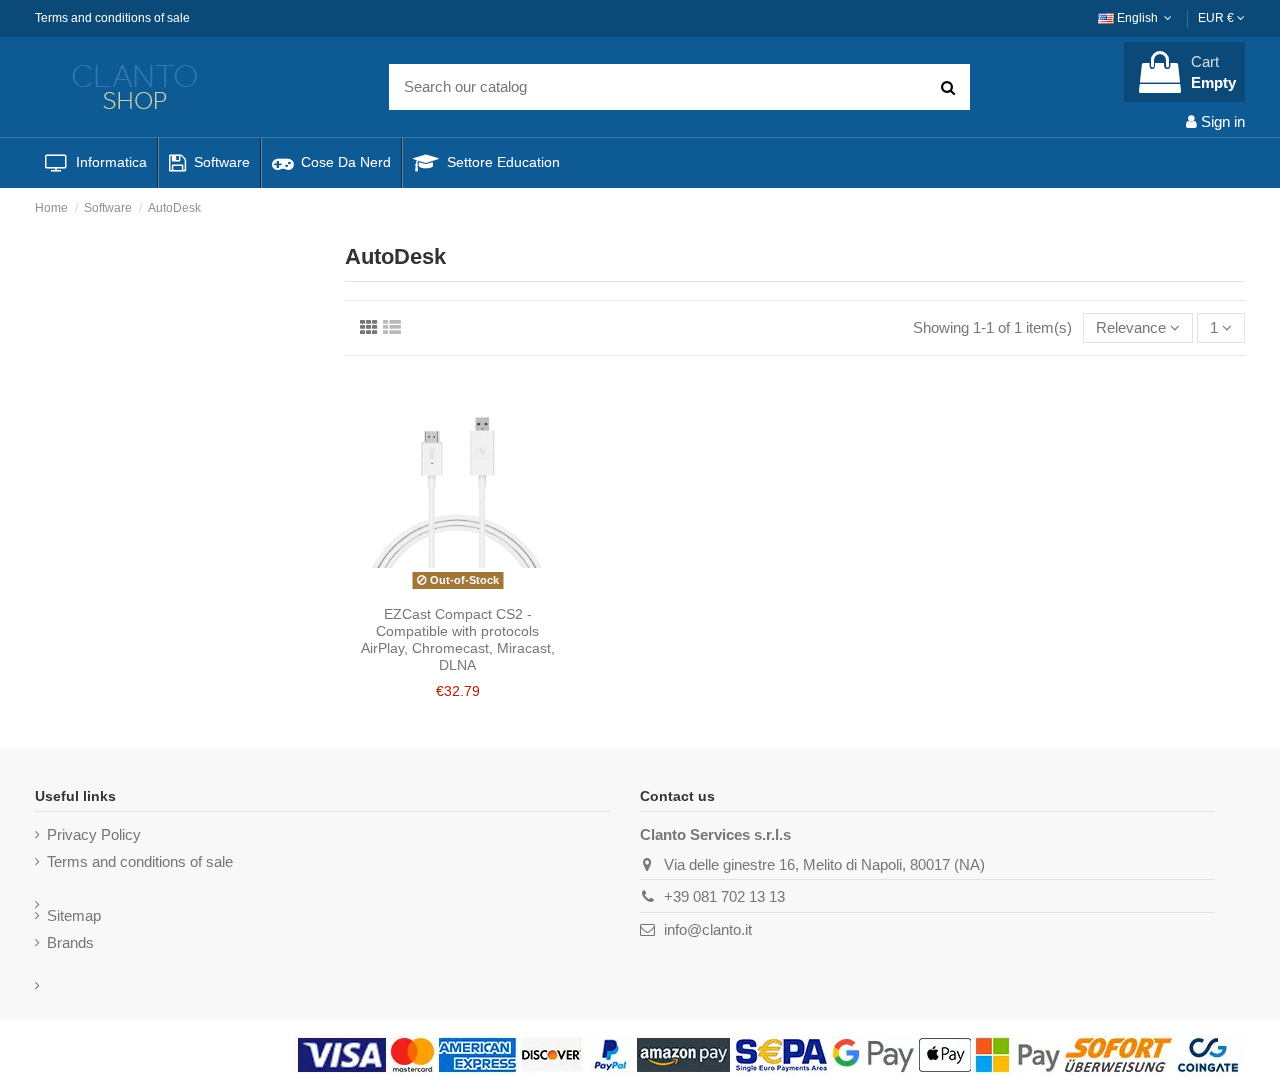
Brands (70, 942)
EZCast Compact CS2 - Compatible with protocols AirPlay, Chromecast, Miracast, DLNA (458, 639)
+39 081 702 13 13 (724, 896)
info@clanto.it (708, 929)
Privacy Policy (94, 834)
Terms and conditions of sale (112, 18)
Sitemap (74, 915)
